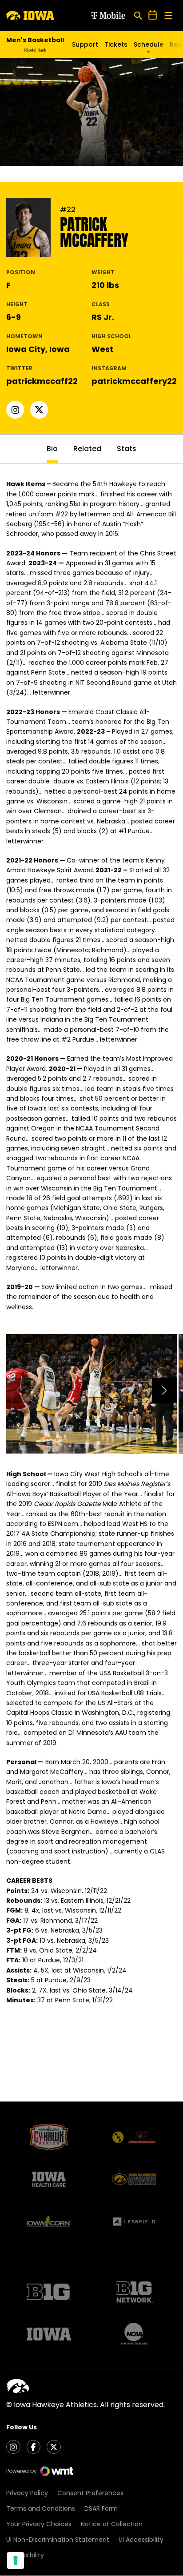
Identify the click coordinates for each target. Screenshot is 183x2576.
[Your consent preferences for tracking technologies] (16, 2560)
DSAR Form (101, 2508)
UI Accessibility (141, 2540)
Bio (52, 449)
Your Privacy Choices (39, 2524)
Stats (127, 449)
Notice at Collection (112, 2524)
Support (85, 44)
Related (87, 449)
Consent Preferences (90, 2493)
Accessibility (25, 2555)
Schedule (149, 44)
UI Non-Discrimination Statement (58, 2540)
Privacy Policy (27, 2493)
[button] (164, 1390)
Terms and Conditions (41, 2508)
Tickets (116, 44)
